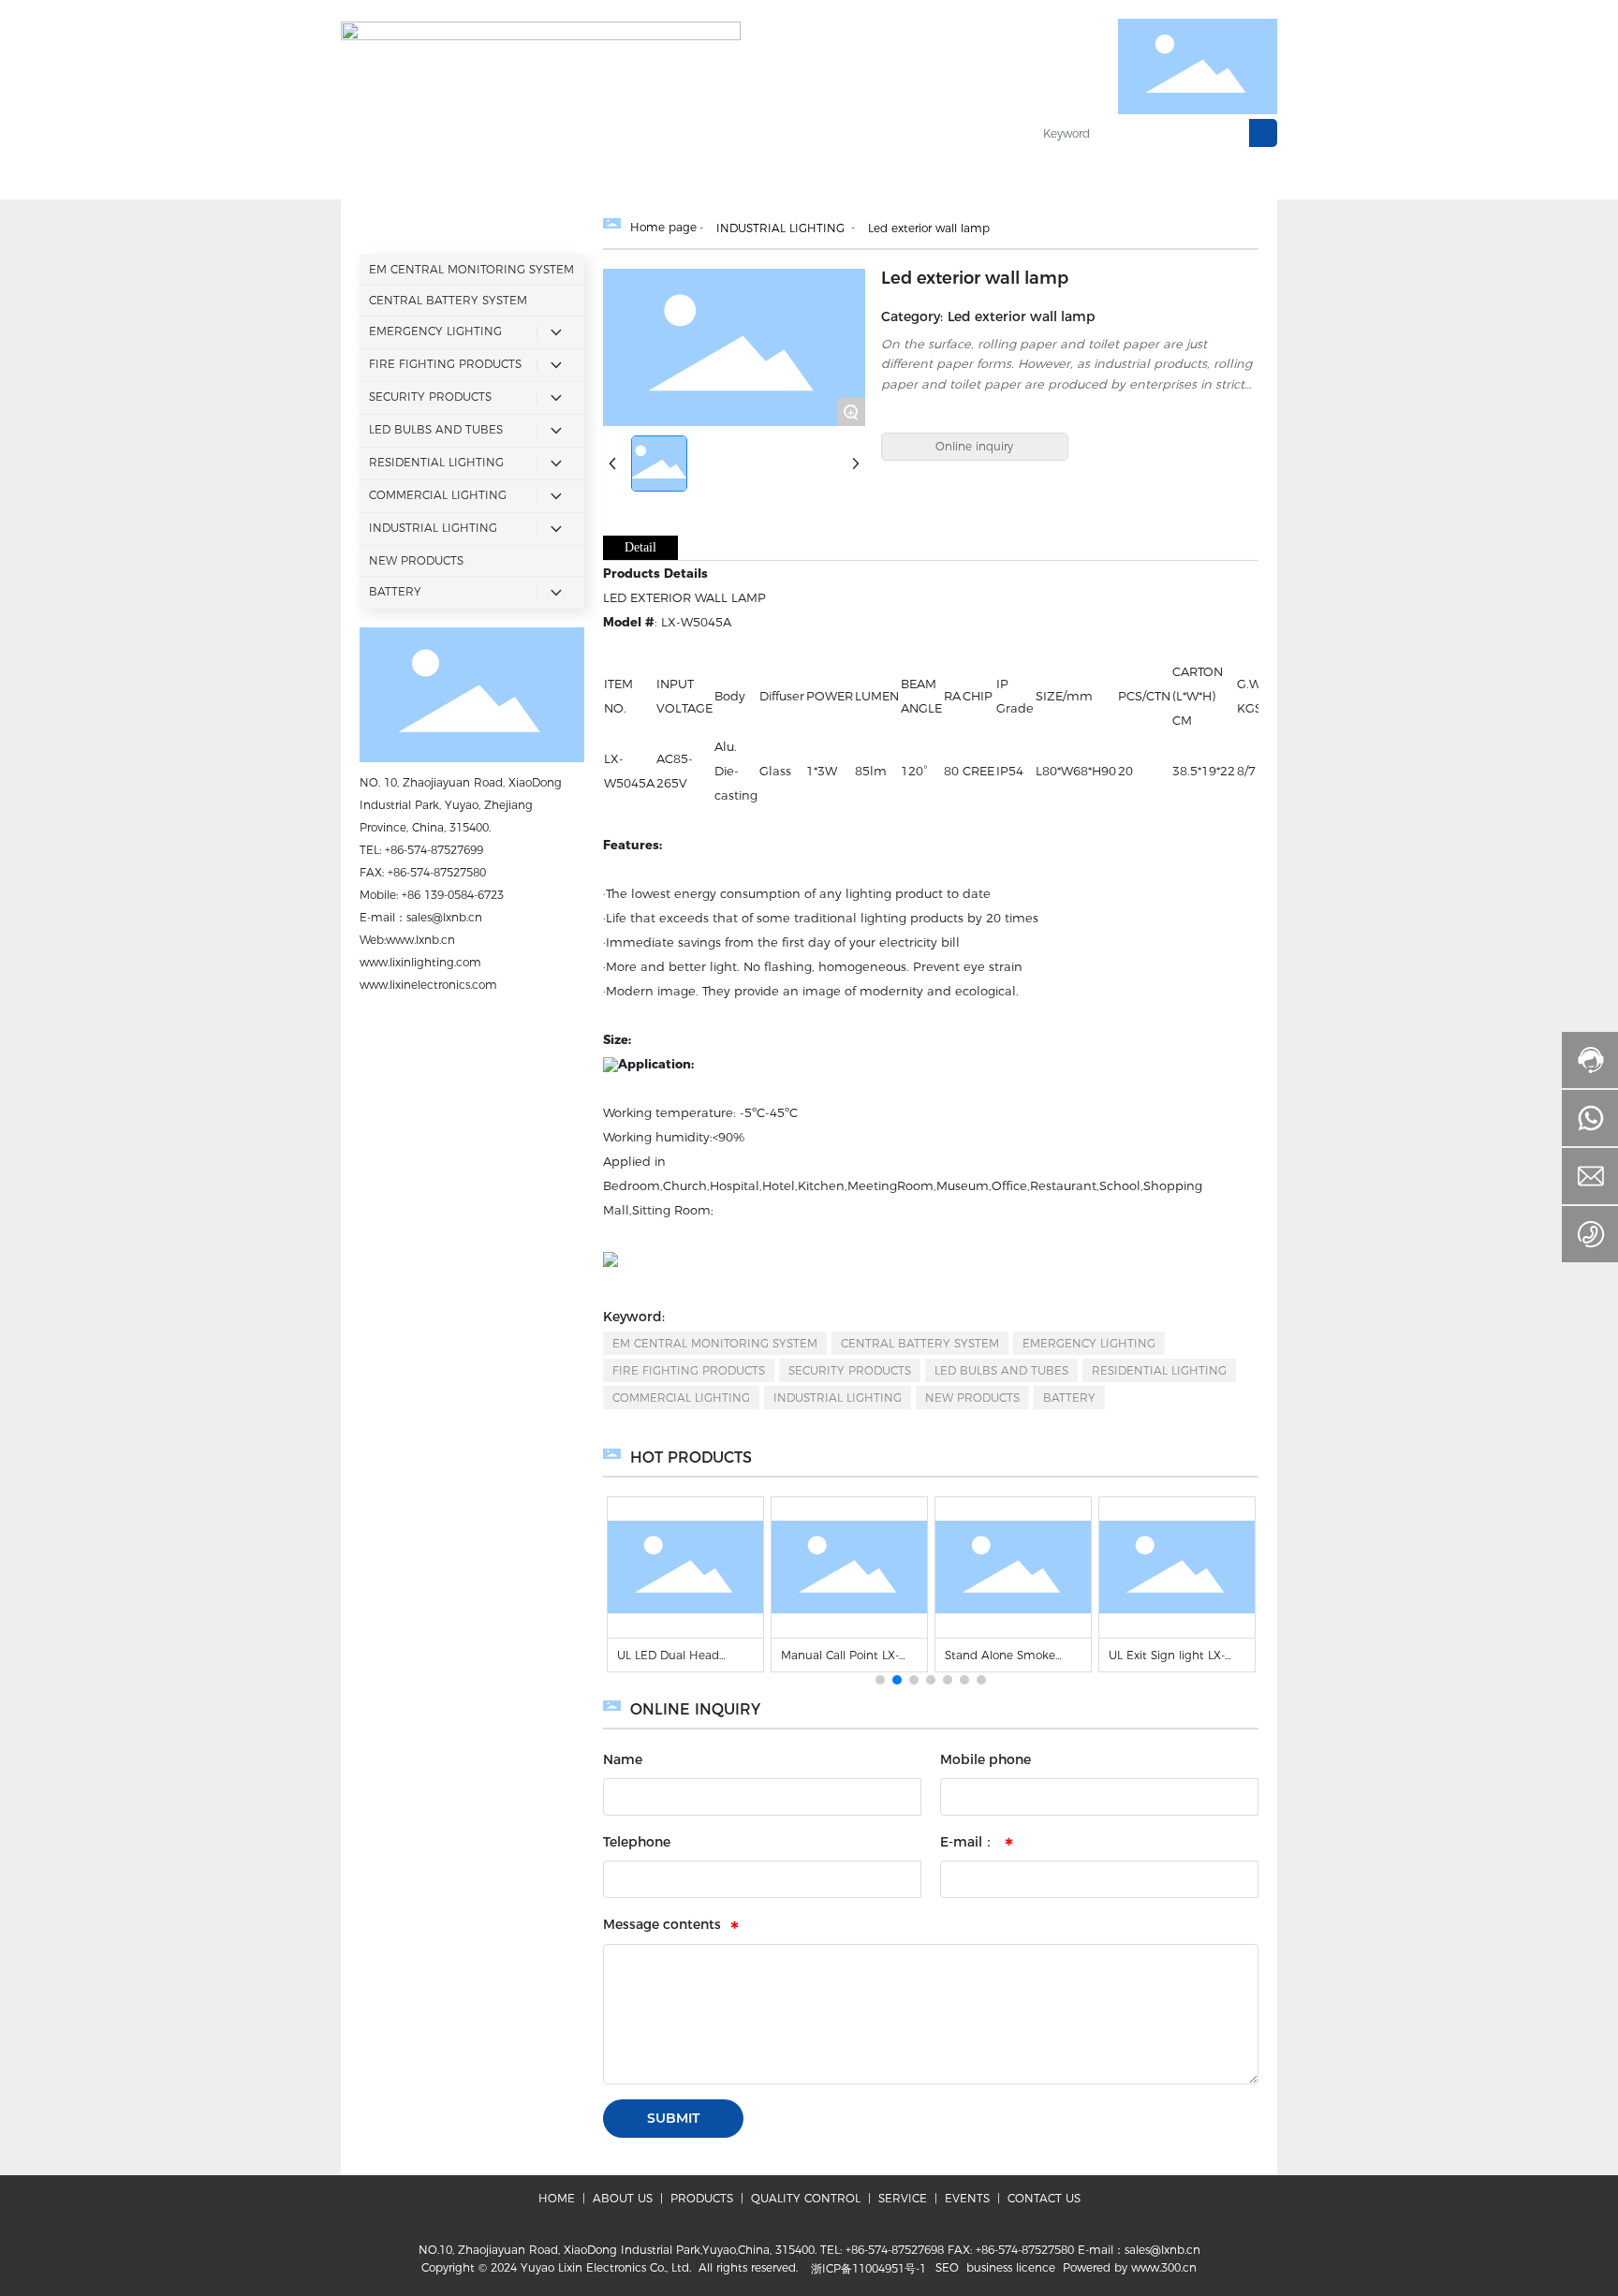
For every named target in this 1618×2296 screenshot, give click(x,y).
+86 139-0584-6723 (453, 895)
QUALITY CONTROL (806, 2198)
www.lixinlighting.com (420, 962)
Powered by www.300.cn (1130, 2267)
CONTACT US (1042, 2198)
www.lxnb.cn (420, 940)
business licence (1011, 2267)
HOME (557, 2198)
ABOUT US (623, 2198)
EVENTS (967, 2198)
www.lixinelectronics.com (428, 985)
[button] (880, 1680)
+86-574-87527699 (434, 850)
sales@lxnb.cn (444, 917)
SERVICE (903, 2198)
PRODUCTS (702, 2198)
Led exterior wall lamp (929, 228)
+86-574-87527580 (437, 872)
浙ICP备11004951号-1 (868, 2268)
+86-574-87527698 (895, 2250)
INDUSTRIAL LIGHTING (780, 228)
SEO (947, 2267)
